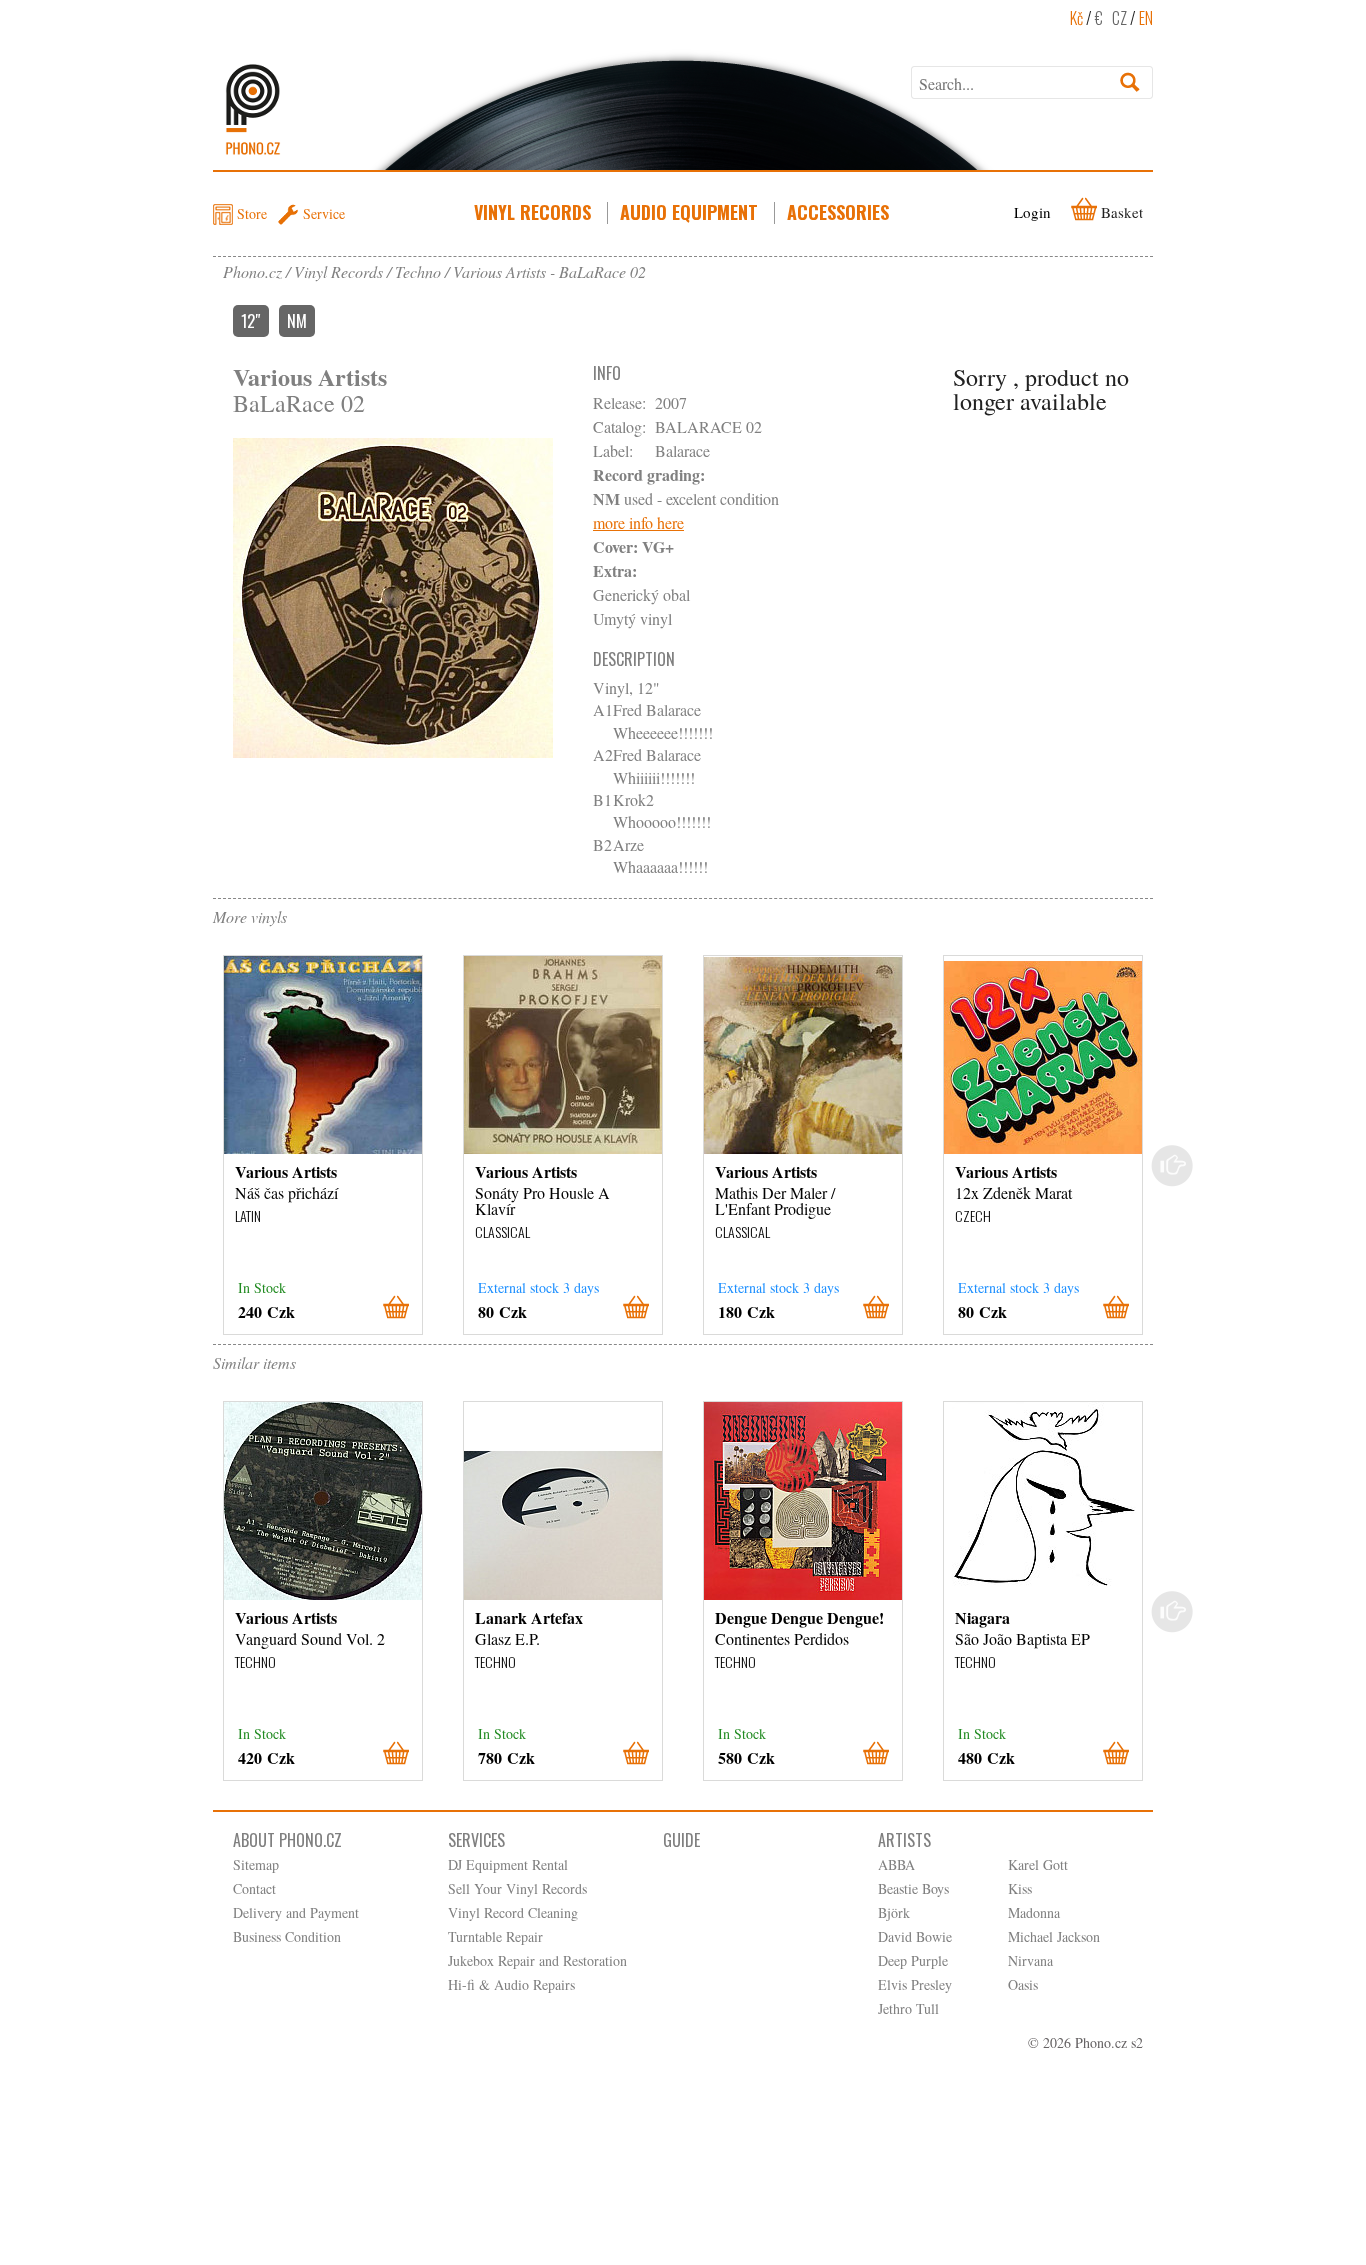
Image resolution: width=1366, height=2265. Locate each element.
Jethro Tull (908, 2008)
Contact (254, 1888)
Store (252, 213)
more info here (638, 522)
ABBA (896, 1864)
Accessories (838, 212)
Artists (904, 1840)
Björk (894, 1912)
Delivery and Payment (296, 1912)
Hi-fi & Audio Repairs (511, 1984)
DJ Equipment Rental (508, 1864)
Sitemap (256, 1864)
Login (1032, 212)
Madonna (1034, 1912)
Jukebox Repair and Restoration (537, 1960)
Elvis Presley (915, 1984)
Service (324, 213)
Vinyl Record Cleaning (513, 1912)
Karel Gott (1038, 1864)
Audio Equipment (689, 212)
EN (1146, 18)
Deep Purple (913, 1960)
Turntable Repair (495, 1936)
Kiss (1020, 1888)
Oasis (1023, 1984)
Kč (1076, 18)
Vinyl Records (532, 212)
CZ (1119, 18)
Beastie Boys (913, 1888)
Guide (681, 1840)
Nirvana (1030, 1960)
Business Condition (287, 1936)
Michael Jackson (1054, 1936)
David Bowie (915, 1936)
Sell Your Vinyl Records (517, 1888)
